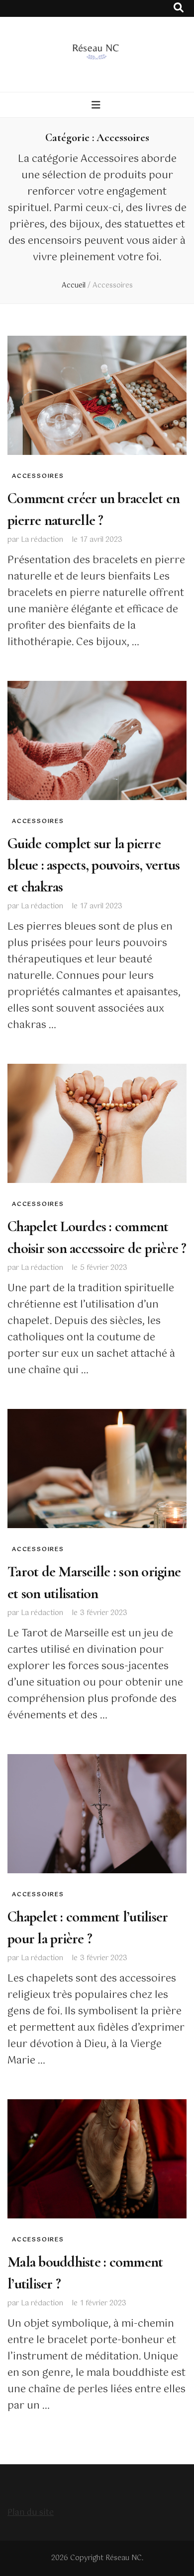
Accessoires (38, 476)
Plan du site (31, 2513)
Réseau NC (124, 2558)
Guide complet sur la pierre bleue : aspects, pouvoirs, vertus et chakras (94, 865)
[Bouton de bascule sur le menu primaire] (97, 106)
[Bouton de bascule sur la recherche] (179, 8)
